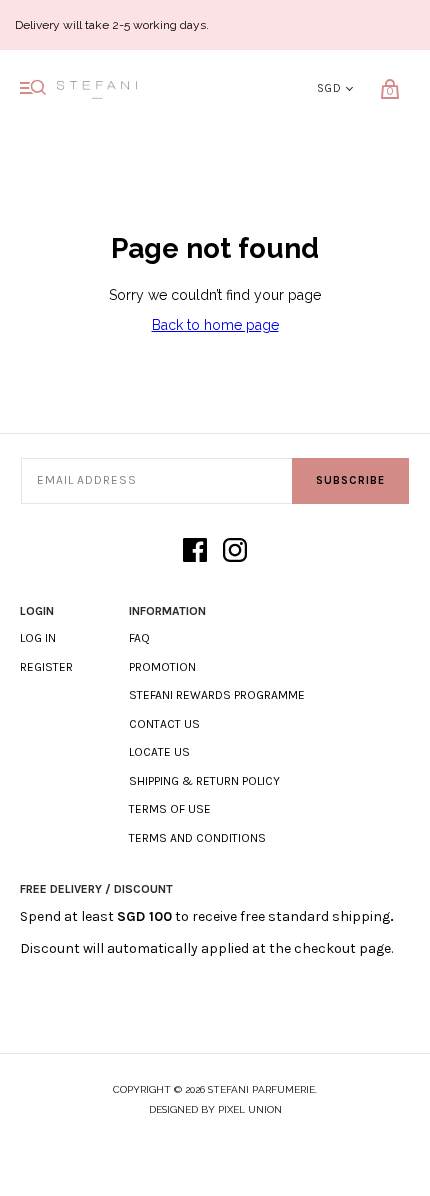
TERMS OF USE (170, 809)
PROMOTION (162, 667)
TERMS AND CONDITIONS (197, 838)
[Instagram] (235, 551)
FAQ (139, 638)
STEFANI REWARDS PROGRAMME (217, 695)
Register (46, 667)
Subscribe (350, 480)
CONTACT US (164, 724)
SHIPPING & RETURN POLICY (204, 781)
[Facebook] (195, 551)
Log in (38, 638)
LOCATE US (159, 752)
